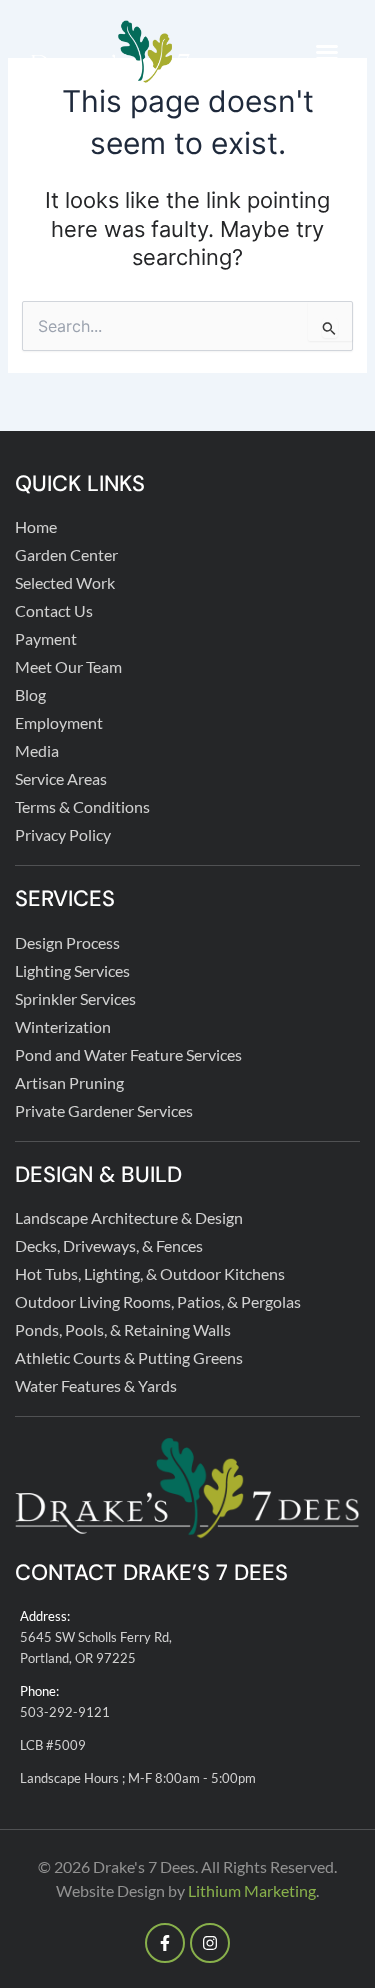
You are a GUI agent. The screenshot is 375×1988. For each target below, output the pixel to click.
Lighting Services (72, 970)
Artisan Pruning (69, 1082)
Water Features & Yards (96, 1385)
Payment (46, 638)
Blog (30, 694)
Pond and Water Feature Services (128, 1054)
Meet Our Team (68, 666)
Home (36, 526)
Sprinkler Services (75, 998)
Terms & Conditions (82, 806)
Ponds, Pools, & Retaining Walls (123, 1329)
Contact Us (54, 610)
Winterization (63, 1026)
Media (37, 750)
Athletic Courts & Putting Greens (129, 1357)
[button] (327, 52)
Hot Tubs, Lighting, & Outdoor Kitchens (150, 1273)
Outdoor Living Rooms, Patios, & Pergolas (158, 1301)
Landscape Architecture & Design (129, 1217)
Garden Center (66, 554)
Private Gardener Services (104, 1110)
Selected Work (65, 582)
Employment (59, 722)
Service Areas (61, 778)
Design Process (67, 942)
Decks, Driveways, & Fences (109, 1245)
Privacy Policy (63, 834)
